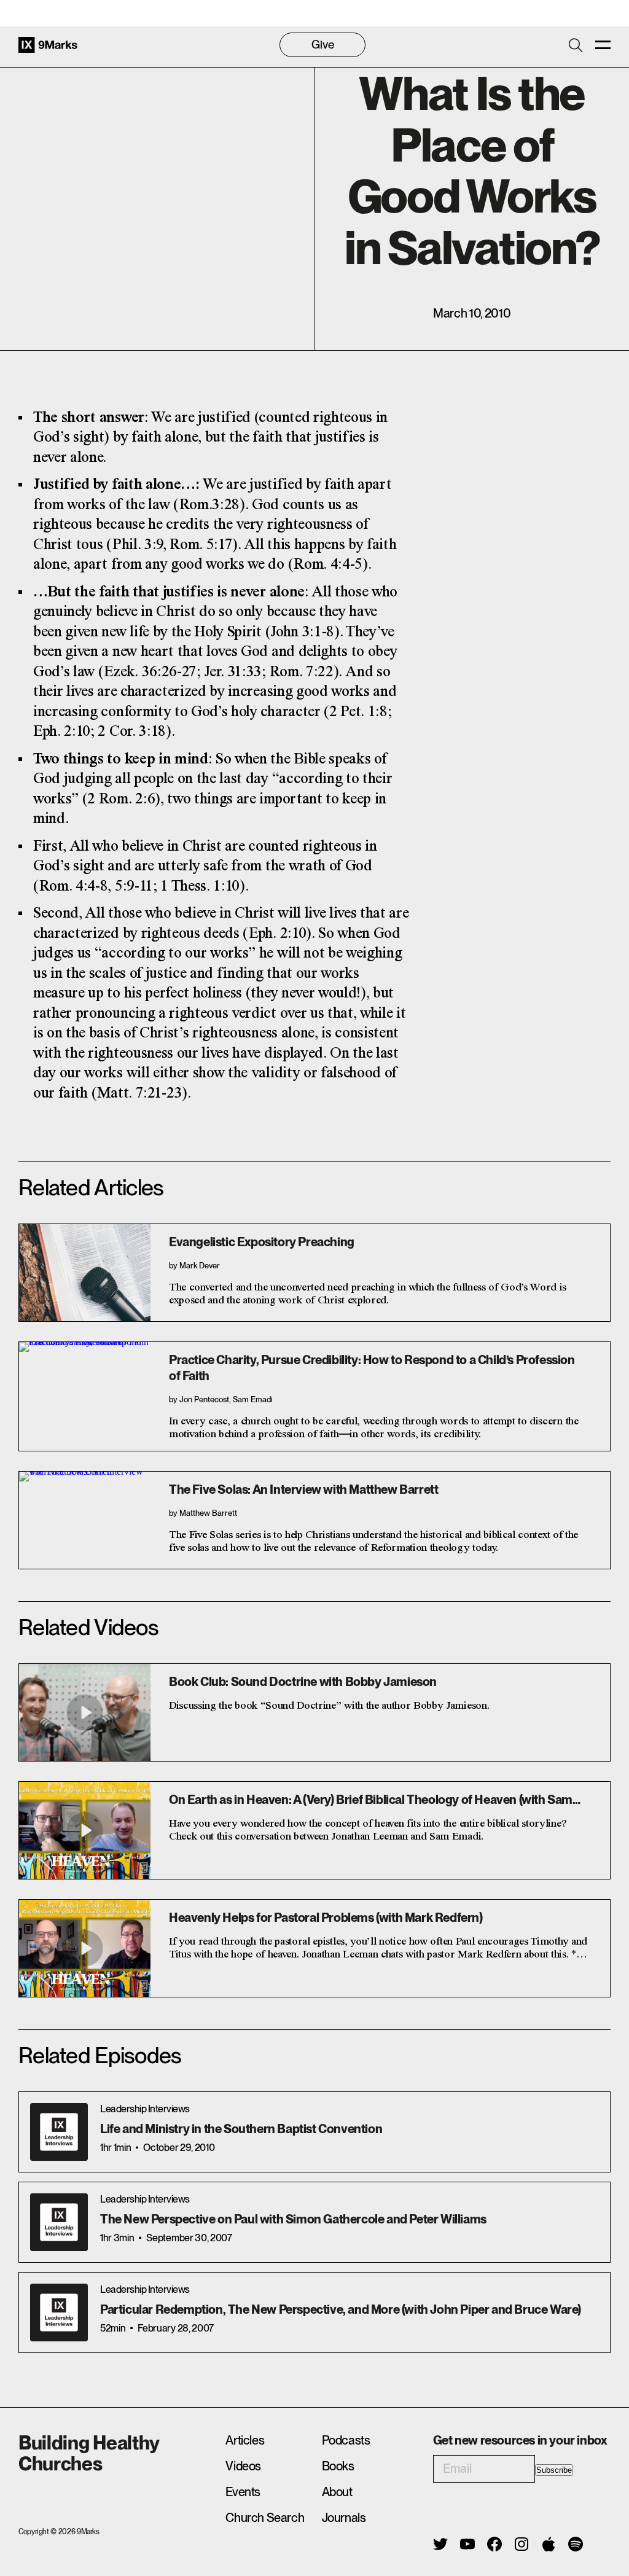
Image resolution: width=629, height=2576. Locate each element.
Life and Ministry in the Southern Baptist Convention (241, 2129)
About (337, 2492)
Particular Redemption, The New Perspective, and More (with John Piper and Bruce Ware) (341, 2309)
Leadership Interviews (145, 2109)
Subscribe (554, 2470)
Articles (245, 2440)
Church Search (265, 2518)
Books (338, 2466)
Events (243, 2492)
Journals (344, 2518)
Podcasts (346, 2440)
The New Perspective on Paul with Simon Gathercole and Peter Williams (293, 2219)
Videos (243, 2466)
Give (323, 45)
